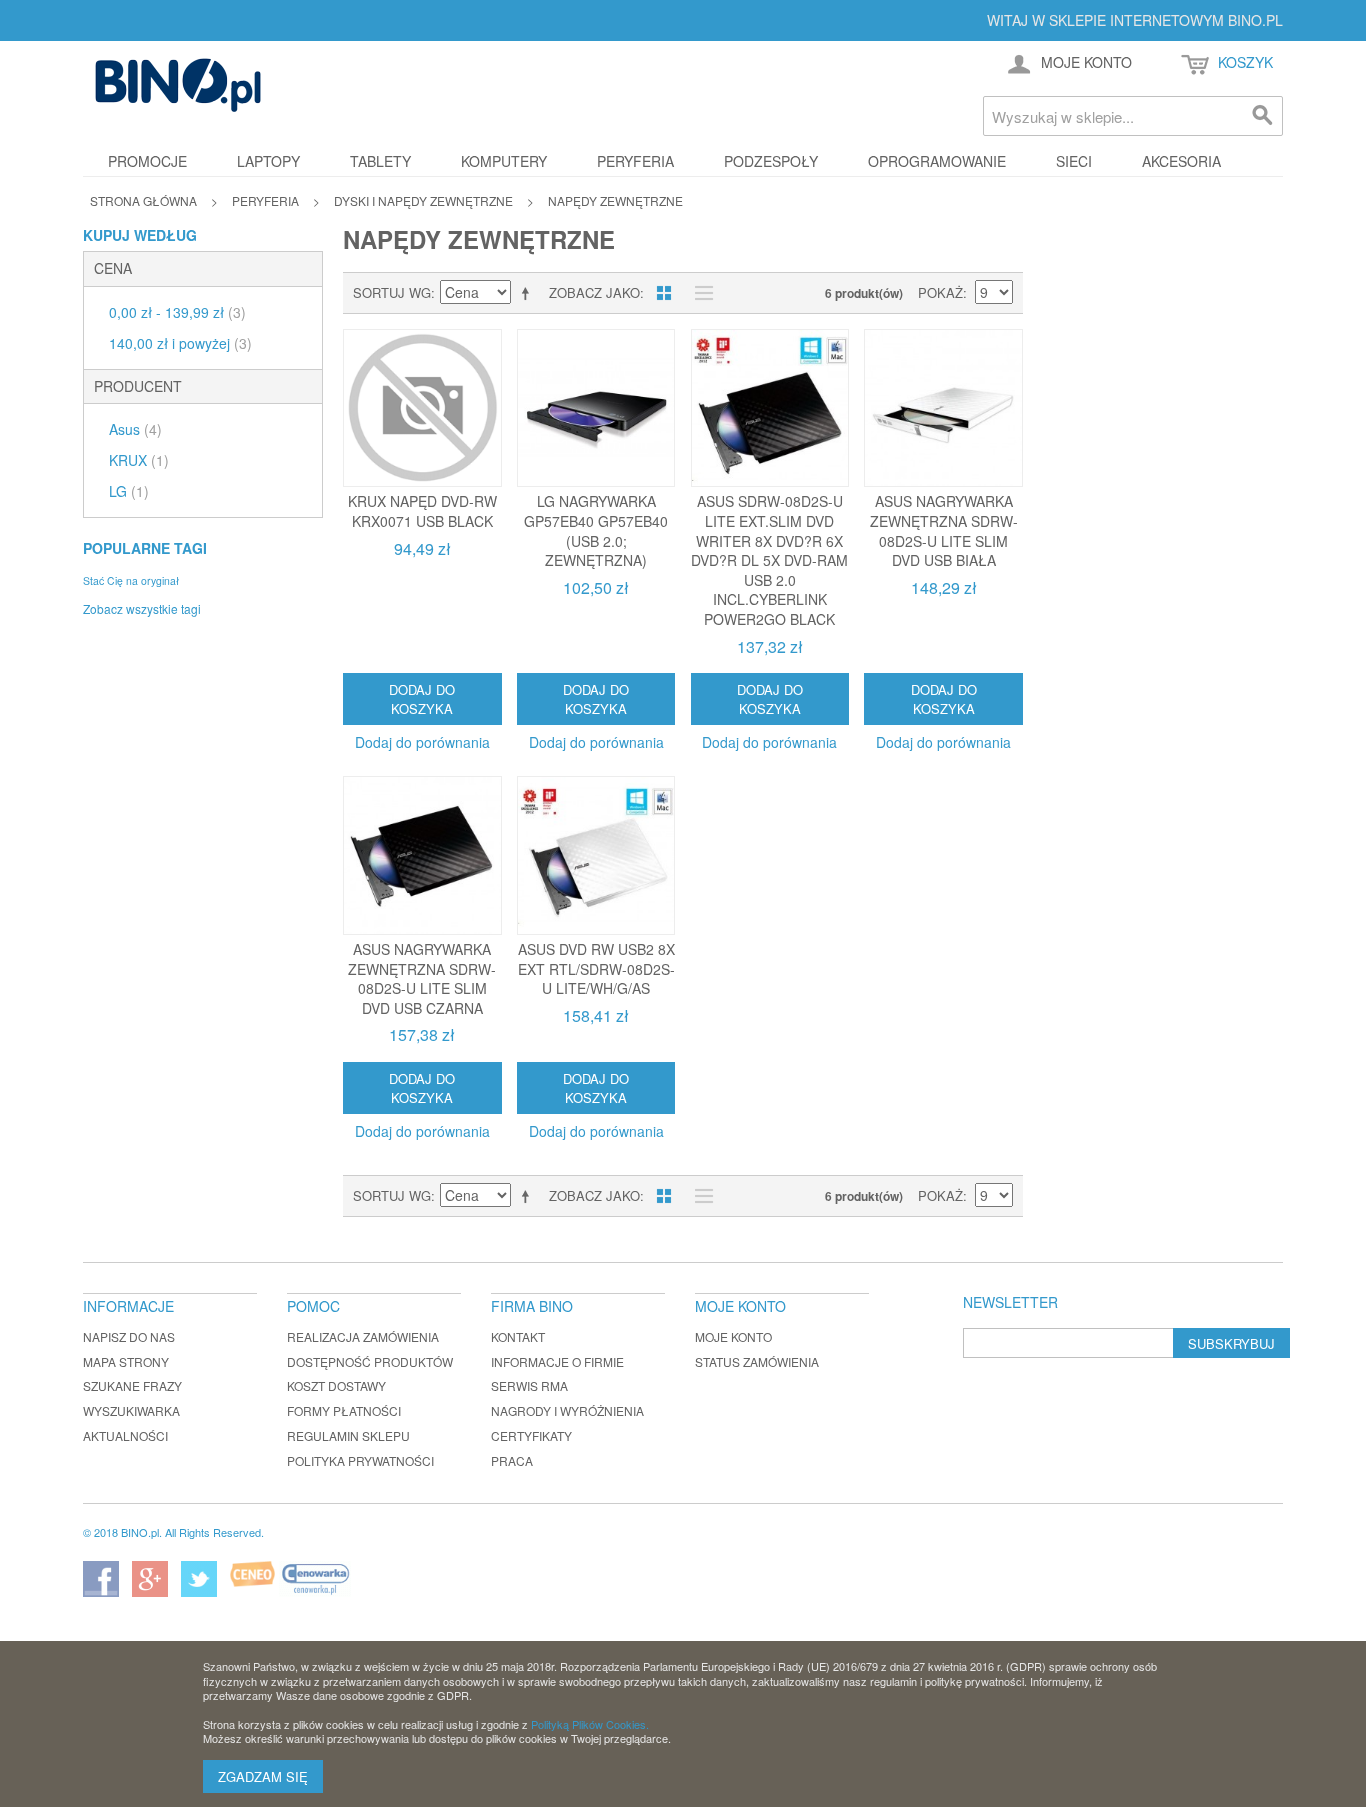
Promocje (147, 161)
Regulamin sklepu (348, 1435)
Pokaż (940, 292)
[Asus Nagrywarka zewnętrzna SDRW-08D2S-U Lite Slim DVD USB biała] (943, 408)
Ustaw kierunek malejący (529, 293)
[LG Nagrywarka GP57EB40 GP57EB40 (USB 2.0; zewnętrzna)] (596, 408)
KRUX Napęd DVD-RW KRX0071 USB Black (422, 511)
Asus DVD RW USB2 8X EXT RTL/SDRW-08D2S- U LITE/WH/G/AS (596, 968)
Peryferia (635, 161)
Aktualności (125, 1435)
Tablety (380, 161)
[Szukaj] (1263, 116)
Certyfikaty (531, 1435)
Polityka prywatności (360, 1460)
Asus (135, 429)
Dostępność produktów (370, 1361)
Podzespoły (771, 161)
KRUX (139, 460)
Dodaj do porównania (422, 742)
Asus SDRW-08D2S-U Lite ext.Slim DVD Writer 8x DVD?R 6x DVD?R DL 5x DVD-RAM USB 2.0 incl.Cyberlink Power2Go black (769, 560)
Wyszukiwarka (131, 1410)
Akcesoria (1181, 161)
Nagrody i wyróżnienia (567, 1410)
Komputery (504, 161)
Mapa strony (126, 1361)
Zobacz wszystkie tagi (142, 608)
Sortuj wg (392, 292)
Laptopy (268, 161)
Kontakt (518, 1336)
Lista (699, 293)
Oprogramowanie (937, 161)
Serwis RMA (529, 1385)
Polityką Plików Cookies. (590, 1724)
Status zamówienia (757, 1361)
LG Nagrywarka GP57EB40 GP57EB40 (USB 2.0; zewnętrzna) (596, 530)
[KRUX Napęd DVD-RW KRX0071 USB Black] (422, 408)
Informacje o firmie (557, 1361)
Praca (512, 1460)
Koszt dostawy (336, 1385)
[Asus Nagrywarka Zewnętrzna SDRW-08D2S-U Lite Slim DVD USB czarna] (422, 855)
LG (129, 491)
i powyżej (180, 343)
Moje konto (733, 1336)
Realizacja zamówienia (363, 1336)
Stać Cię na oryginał (131, 580)
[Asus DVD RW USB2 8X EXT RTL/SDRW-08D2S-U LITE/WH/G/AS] (596, 855)
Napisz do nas (129, 1336)
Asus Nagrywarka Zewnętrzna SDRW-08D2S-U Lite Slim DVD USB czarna (422, 978)
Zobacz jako (594, 292)
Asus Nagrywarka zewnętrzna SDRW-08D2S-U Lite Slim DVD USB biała (944, 530)
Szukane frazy (132, 1385)
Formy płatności (344, 1410)
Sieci (1074, 161)
